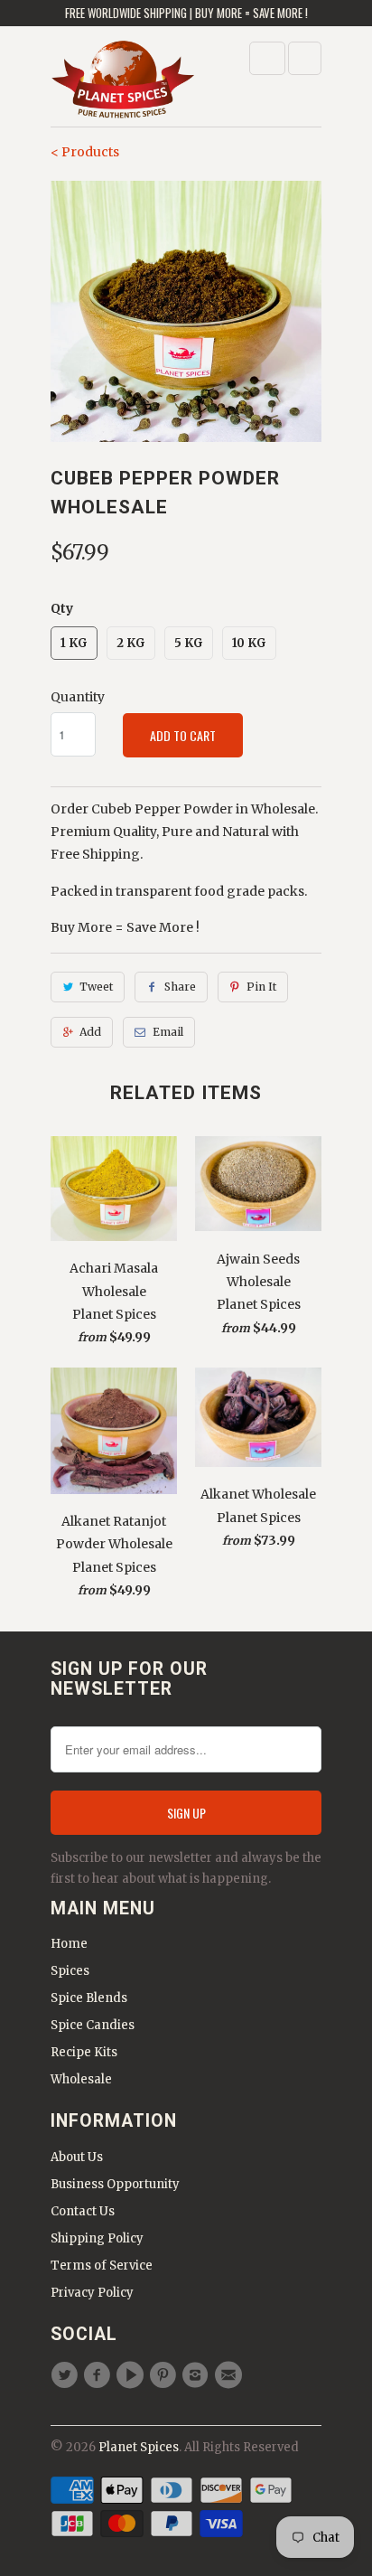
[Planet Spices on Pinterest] (165, 2375)
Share (180, 987)
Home (69, 1944)
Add (90, 1032)
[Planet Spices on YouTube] (133, 2375)
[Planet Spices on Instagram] (198, 2375)
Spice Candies (93, 2025)
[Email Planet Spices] (230, 2375)
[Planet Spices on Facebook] (99, 2375)
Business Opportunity (115, 2184)
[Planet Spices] (123, 83)
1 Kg (74, 643)
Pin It (261, 987)
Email (168, 1032)
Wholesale (81, 2079)
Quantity (78, 697)
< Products (85, 152)
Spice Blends (89, 1998)
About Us (77, 2157)
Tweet (96, 987)
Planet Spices (139, 2447)
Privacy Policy (92, 2293)
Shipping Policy (97, 2238)
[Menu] (267, 58)
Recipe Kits (84, 2052)
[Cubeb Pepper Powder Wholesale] (186, 311)
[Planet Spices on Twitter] (67, 2375)
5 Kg (189, 643)
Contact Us (83, 2211)
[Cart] (305, 58)
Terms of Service (102, 2266)
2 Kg (131, 643)
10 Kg (249, 643)
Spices (70, 1971)
